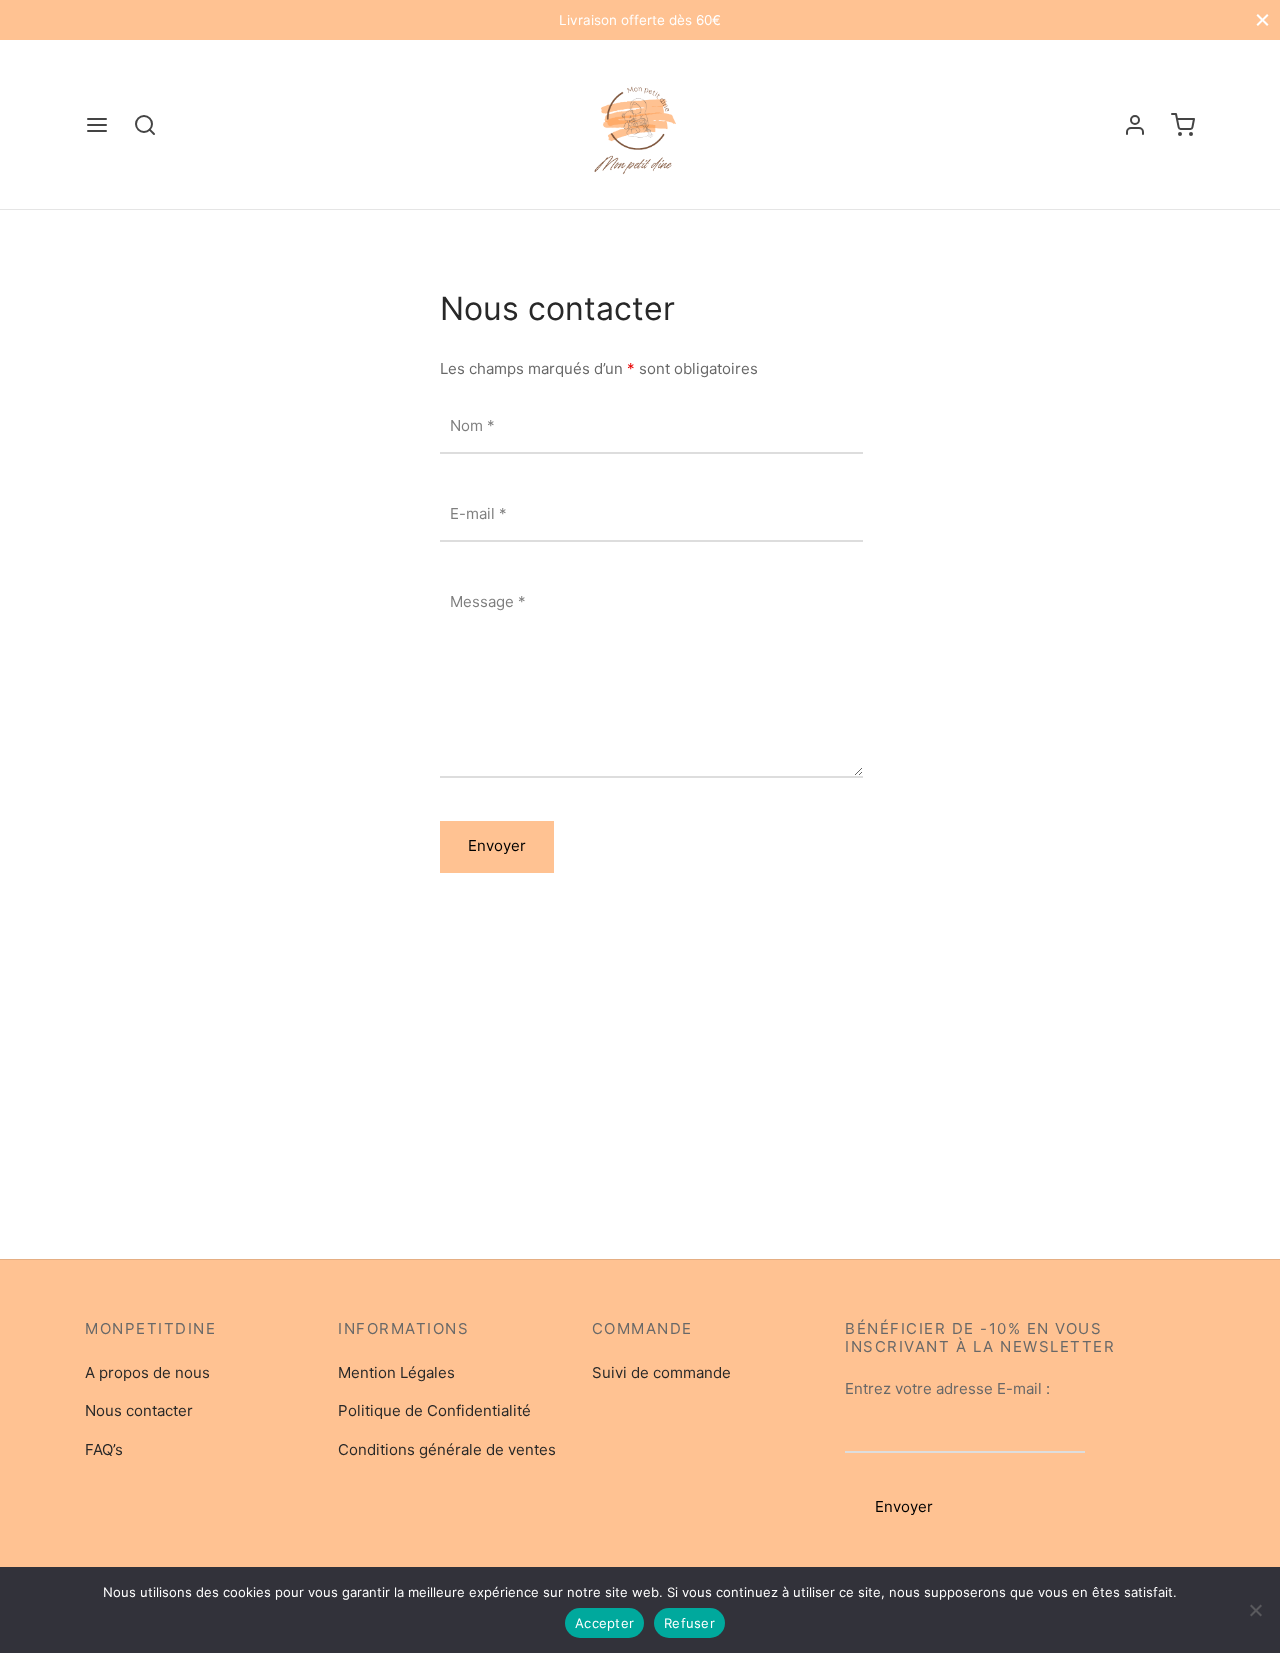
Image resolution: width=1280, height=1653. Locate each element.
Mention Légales (396, 1372)
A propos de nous (147, 1372)
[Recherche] (145, 125)
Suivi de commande (661, 1372)
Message (488, 601)
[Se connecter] (1135, 125)
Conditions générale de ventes (447, 1449)
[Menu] (97, 125)
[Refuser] (1255, 1610)
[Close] (1262, 19)
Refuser (689, 1623)
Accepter (604, 1623)
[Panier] (1183, 125)
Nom (472, 425)
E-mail (478, 513)
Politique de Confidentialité (434, 1410)
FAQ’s (104, 1449)
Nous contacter (139, 1410)
